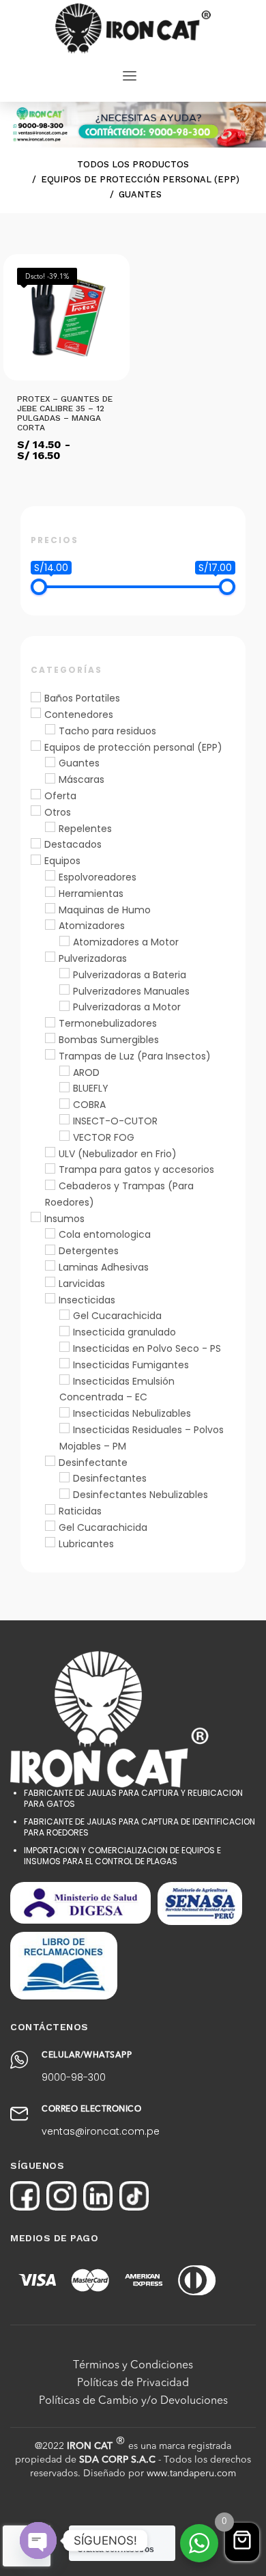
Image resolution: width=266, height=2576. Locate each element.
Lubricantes (86, 1544)
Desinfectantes (110, 1478)
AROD (86, 1072)
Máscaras (82, 779)
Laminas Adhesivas (104, 1267)
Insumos (64, 1219)
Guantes (79, 763)
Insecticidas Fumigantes (131, 1365)
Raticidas (80, 1511)
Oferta (60, 796)
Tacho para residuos (107, 731)
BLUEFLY (91, 1088)
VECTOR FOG (104, 1137)
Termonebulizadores (108, 1023)
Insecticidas (87, 1300)
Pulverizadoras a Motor (127, 1007)
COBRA (89, 1105)
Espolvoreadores (98, 877)
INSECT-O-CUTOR (115, 1121)
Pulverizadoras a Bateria (130, 975)
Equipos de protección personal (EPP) (133, 747)
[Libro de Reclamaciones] (64, 1966)
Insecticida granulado (124, 1332)
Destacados (73, 844)
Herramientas (91, 894)
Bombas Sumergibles (109, 1040)
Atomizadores (92, 926)
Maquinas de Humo (105, 910)
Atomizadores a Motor (126, 942)
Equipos (62, 861)
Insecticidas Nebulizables (132, 1413)
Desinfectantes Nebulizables (141, 1495)
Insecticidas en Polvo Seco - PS (147, 1348)
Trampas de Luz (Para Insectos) (135, 1056)
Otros (58, 812)
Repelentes (85, 829)
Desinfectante (93, 1463)
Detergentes (89, 1251)
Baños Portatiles (82, 698)
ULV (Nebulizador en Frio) (118, 1154)
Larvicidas (82, 1284)
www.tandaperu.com (191, 2474)
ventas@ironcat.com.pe (101, 2131)
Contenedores (79, 715)
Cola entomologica (105, 1234)
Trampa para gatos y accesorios (136, 1169)
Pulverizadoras (93, 958)
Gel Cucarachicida (117, 1316)
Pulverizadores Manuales (131, 991)
